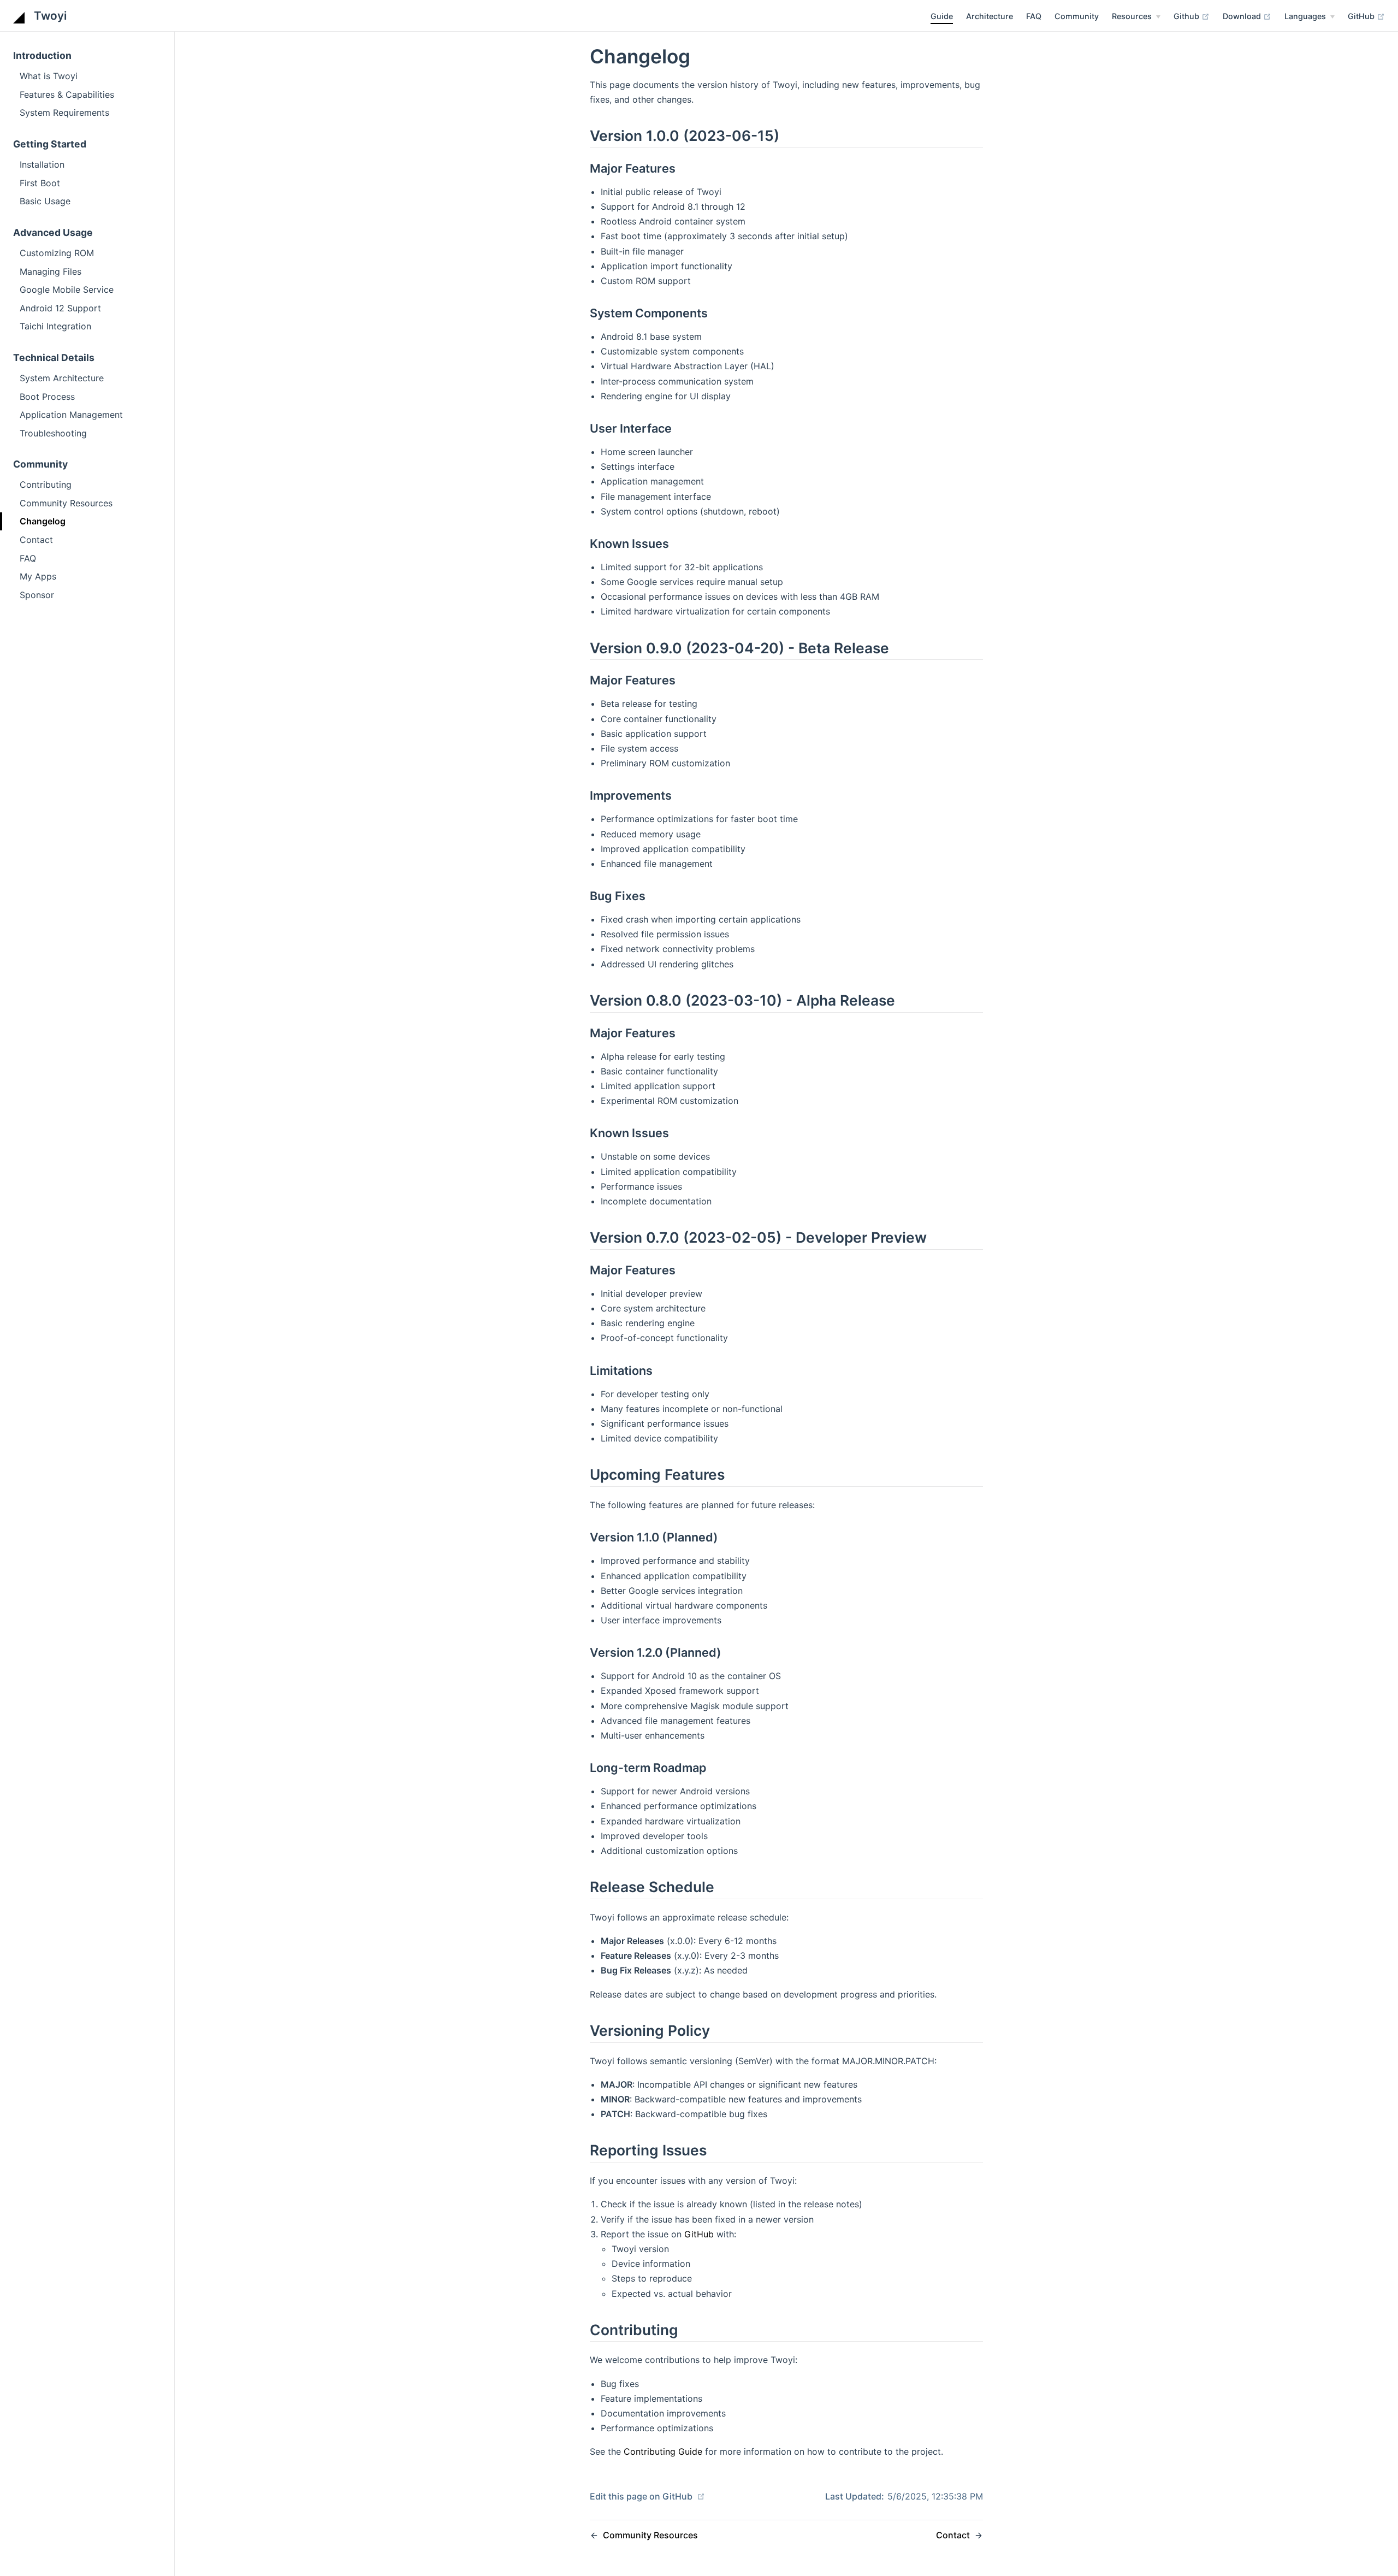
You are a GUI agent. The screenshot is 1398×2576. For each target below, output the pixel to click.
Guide (942, 16)
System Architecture (62, 378)
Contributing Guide (663, 2451)
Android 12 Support (60, 308)
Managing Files (51, 271)
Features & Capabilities (67, 94)
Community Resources (66, 503)
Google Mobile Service (67, 289)
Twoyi (49, 16)
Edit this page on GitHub (642, 2496)
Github (1187, 16)
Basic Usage (45, 201)
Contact (36, 540)
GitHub (1362, 16)
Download (1243, 16)
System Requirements (64, 113)
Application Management (71, 415)
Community (1077, 16)
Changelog (43, 521)
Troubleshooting (53, 433)
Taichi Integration (55, 326)
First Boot (40, 183)
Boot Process (47, 397)
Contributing (46, 485)
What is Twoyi (49, 76)
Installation (42, 164)
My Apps (38, 576)
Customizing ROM (57, 253)
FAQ (1034, 16)
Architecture (990, 16)
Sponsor (37, 595)
